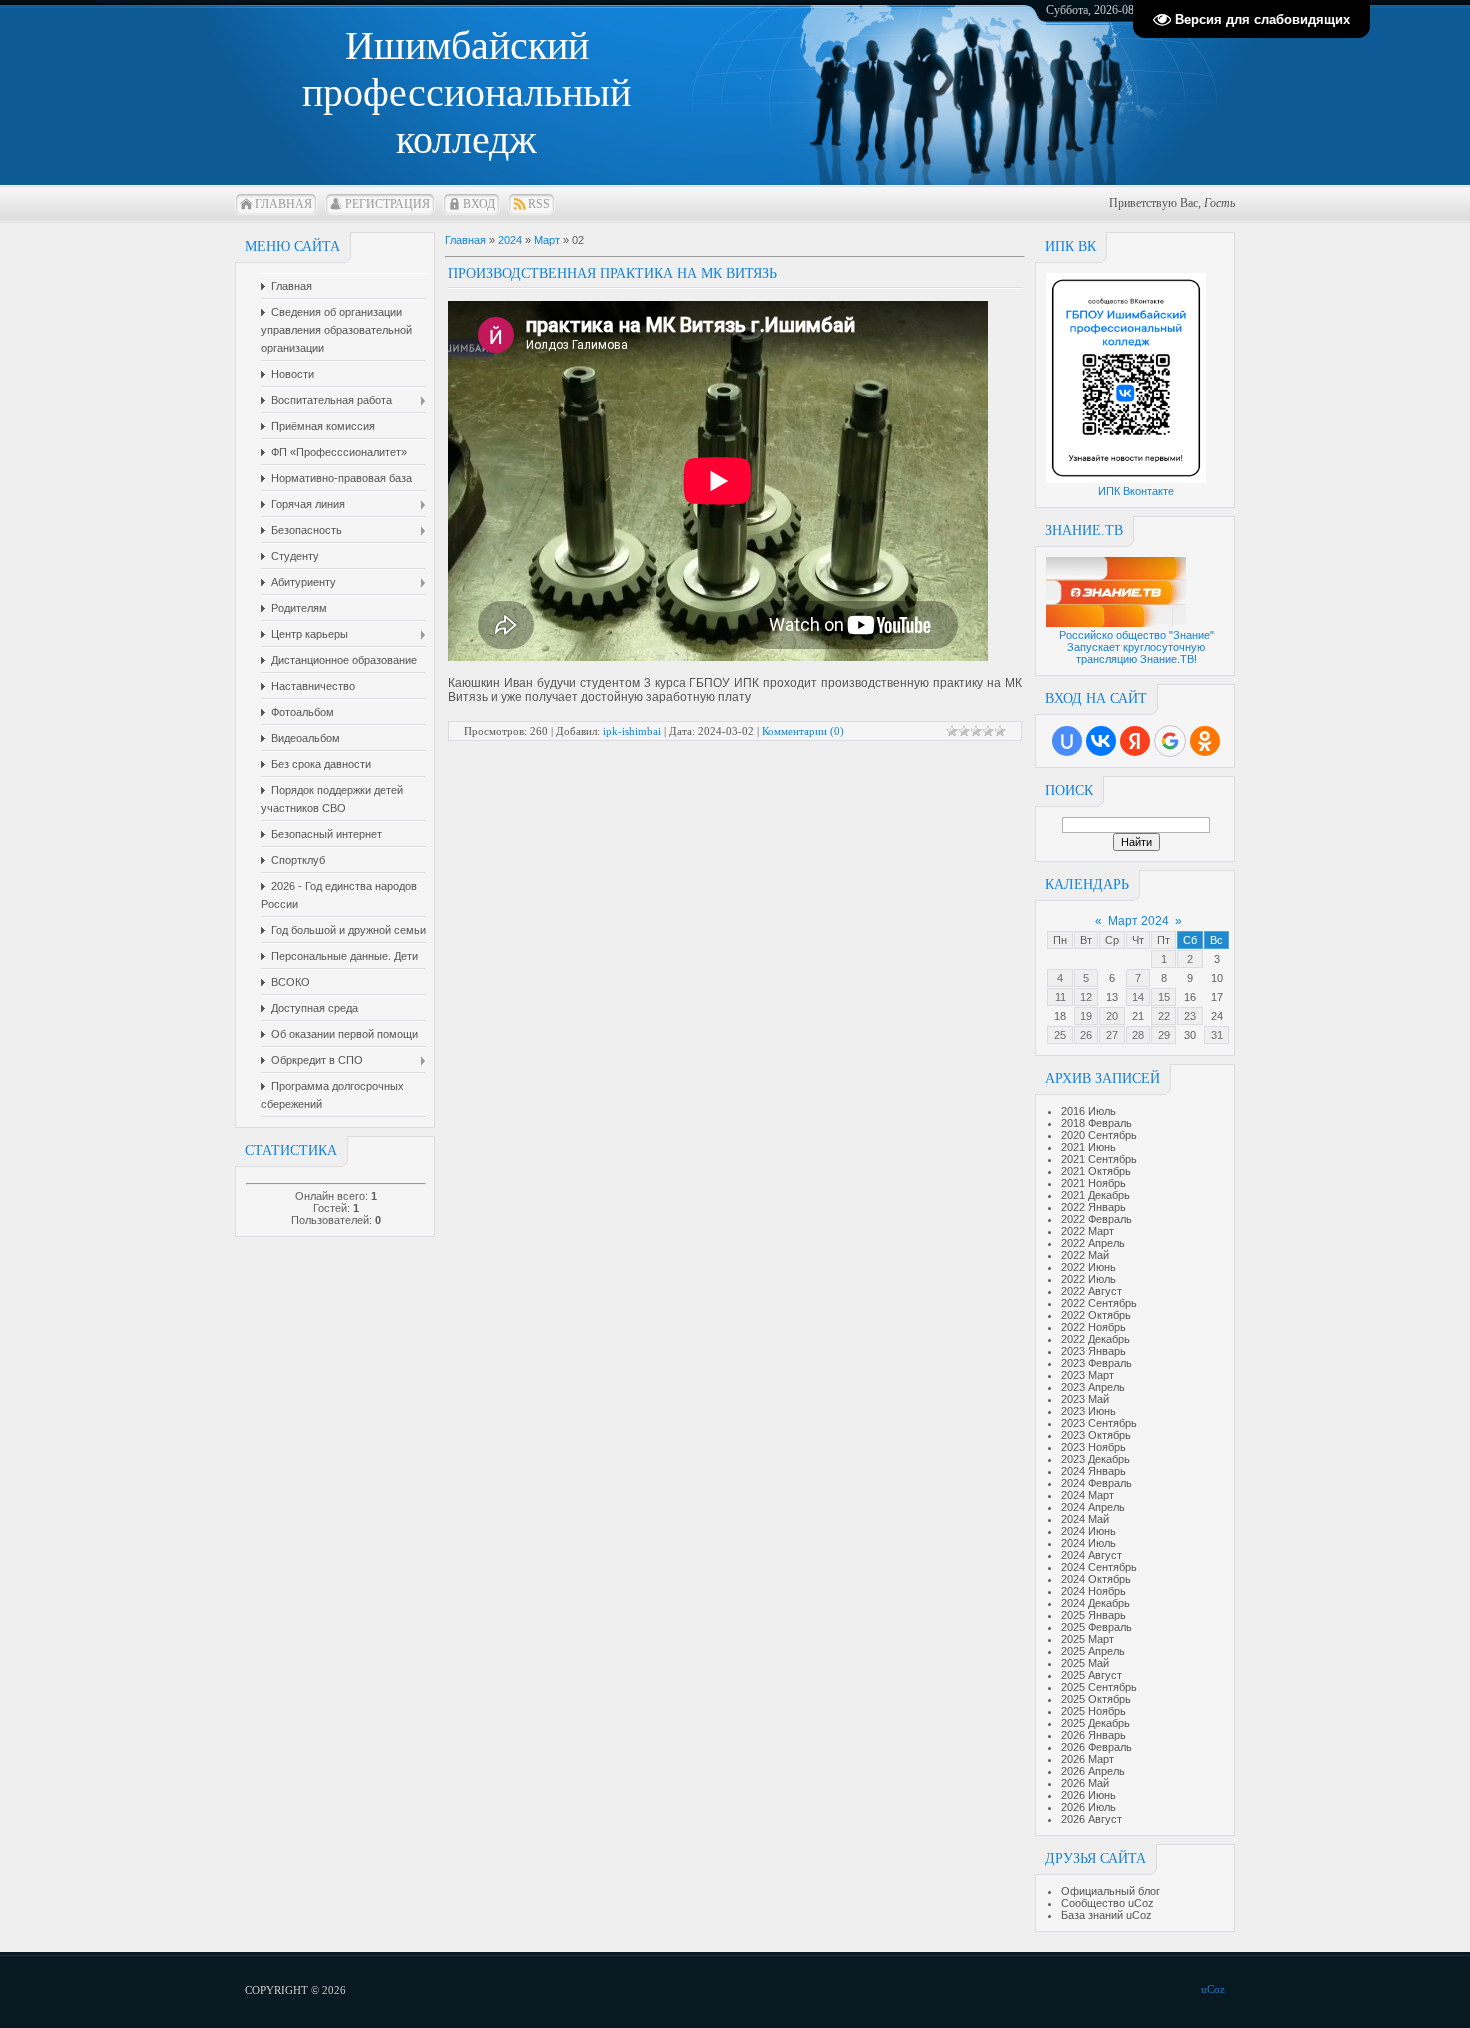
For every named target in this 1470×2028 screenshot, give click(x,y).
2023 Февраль (1096, 1363)
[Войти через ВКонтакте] (1101, 741)
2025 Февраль (1096, 1627)
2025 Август (1091, 1675)
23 (1190, 1016)
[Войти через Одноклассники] (1205, 741)
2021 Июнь (1088, 1147)
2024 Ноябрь (1093, 1591)
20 (1112, 1016)
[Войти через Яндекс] (1135, 741)
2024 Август (1091, 1555)
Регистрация (387, 204)
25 (1060, 1035)
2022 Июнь (1088, 1267)
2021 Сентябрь (1099, 1159)
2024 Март (1087, 1495)
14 (1138, 997)
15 (1164, 997)
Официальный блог (1110, 1891)
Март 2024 (1138, 921)
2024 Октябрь (1096, 1579)
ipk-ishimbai (632, 731)
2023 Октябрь (1096, 1435)
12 (1086, 997)
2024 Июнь (1088, 1531)
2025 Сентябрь (1099, 1687)
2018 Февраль (1096, 1123)
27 (1112, 1035)
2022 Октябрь (1096, 1315)
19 (1086, 1016)
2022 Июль (1088, 1279)
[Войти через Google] (1170, 741)
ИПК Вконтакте (1136, 491)
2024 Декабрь (1095, 1603)
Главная (283, 204)
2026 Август (1091, 1819)
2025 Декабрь (1095, 1723)
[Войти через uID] (1067, 741)
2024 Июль (1088, 1543)
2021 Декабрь (1095, 1195)
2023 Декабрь (1095, 1459)
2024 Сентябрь (1099, 1567)
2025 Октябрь (1096, 1699)
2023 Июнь (1088, 1411)
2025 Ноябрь (1093, 1711)
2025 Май (1085, 1663)
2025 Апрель (1093, 1651)
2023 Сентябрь (1099, 1423)
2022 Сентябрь (1099, 1303)
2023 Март (1087, 1375)
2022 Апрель (1093, 1243)
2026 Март (1087, 1759)
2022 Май (1085, 1255)
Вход (479, 204)
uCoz (1213, 1989)
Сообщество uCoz (1107, 1903)
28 (1138, 1035)
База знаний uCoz (1106, 1915)
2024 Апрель (1093, 1507)
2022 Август (1091, 1291)
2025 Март (1087, 1639)
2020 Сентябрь (1099, 1135)
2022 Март (1087, 1231)
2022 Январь (1093, 1207)
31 (1217, 1035)
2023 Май (1085, 1399)
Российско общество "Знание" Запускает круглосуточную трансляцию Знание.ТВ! (1136, 647)
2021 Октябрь (1096, 1171)
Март (547, 240)
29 (1164, 1035)
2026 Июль (1088, 1807)
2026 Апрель (1093, 1771)
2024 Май (1085, 1519)
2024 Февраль (1096, 1483)
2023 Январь (1093, 1351)
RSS (539, 204)
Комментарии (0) (803, 731)
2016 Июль (1088, 1111)
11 (1060, 997)
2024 (510, 240)
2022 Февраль (1096, 1219)
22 (1164, 1016)
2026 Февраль (1096, 1747)
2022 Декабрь (1095, 1339)
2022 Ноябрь (1093, 1327)
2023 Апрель (1093, 1387)
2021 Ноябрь (1093, 1183)
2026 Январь (1093, 1735)
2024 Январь (1093, 1471)
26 (1086, 1035)
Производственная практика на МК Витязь (612, 273)
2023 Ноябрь (1093, 1447)
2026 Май (1085, 1783)
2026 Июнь (1088, 1795)
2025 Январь (1093, 1615)
